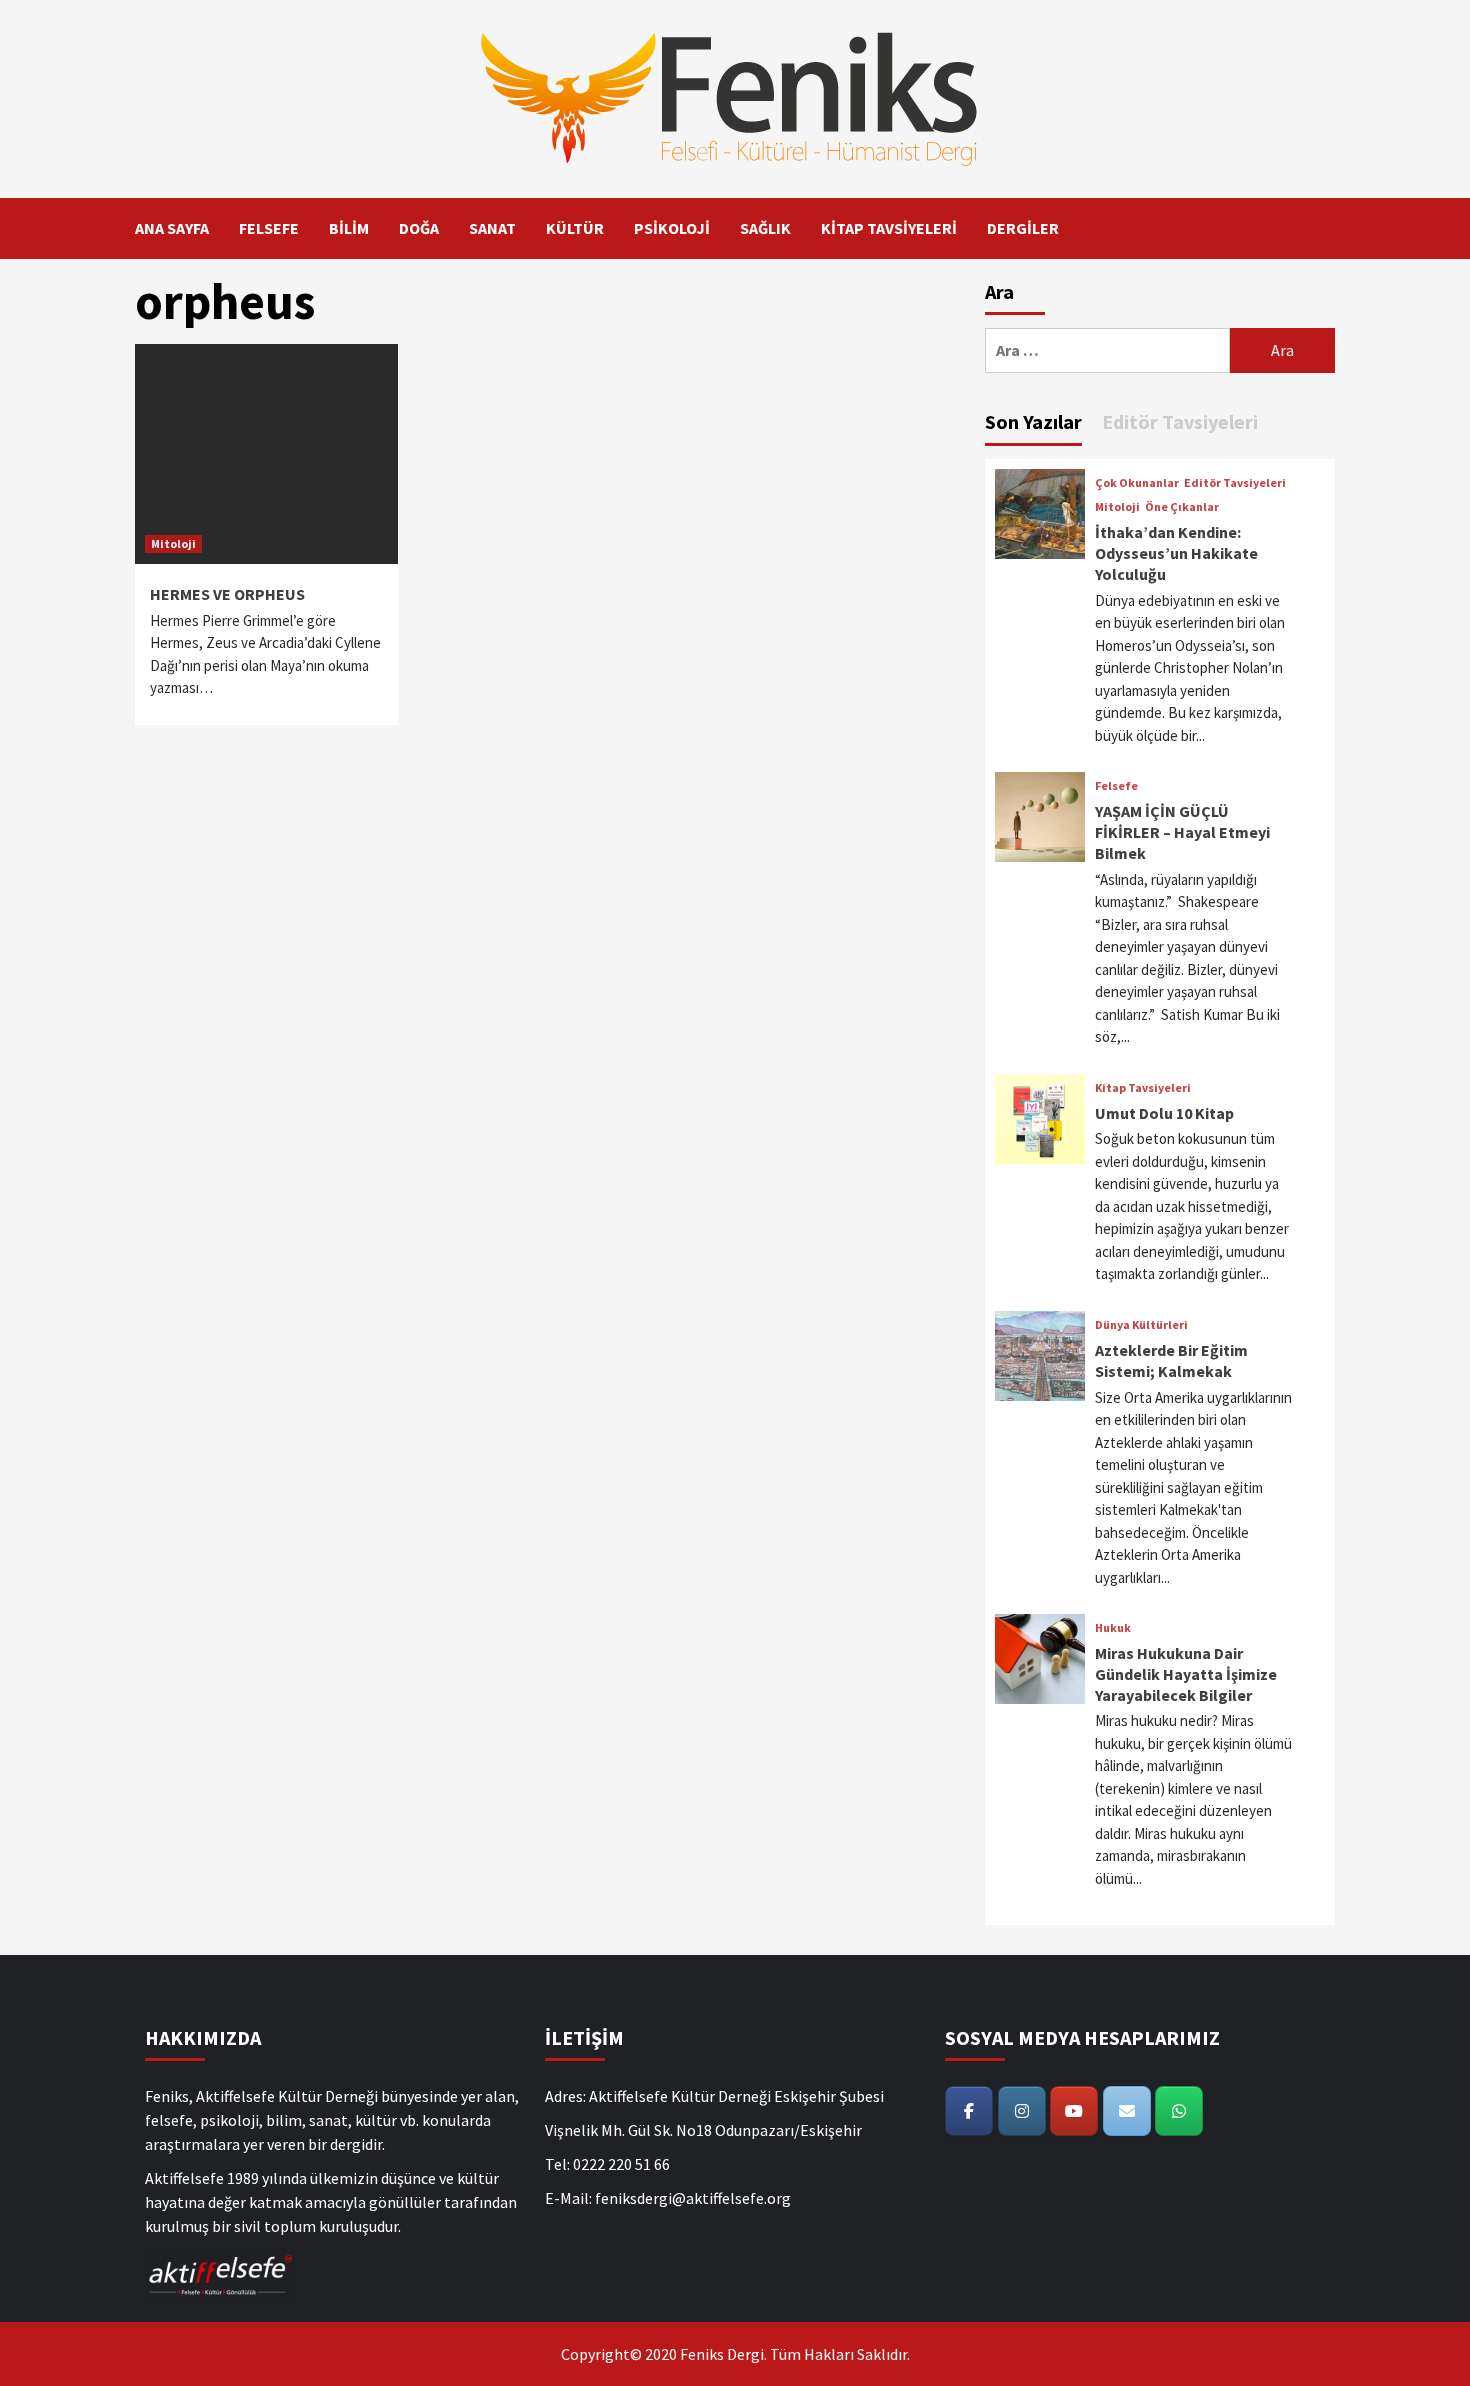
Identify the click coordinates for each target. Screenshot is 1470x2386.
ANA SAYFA (172, 228)
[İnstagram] (1022, 2111)
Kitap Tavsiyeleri (1143, 1088)
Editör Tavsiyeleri (1235, 483)
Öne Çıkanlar (1182, 507)
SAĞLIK (765, 228)
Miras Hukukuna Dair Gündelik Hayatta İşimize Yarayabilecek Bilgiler (1186, 1674)
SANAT (492, 228)
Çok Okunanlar (1137, 483)
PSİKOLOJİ (672, 228)
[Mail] (1127, 2111)
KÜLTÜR (575, 228)
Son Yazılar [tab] (1033, 421)
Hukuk (1113, 1628)
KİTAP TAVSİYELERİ (889, 228)
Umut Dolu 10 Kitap (1164, 1113)
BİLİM (349, 228)
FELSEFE (269, 228)
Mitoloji (173, 543)
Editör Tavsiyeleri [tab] (1180, 421)
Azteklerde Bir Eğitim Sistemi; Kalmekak (1171, 1360)
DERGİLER (1023, 228)
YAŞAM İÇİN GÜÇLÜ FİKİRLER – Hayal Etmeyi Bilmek (1182, 832)
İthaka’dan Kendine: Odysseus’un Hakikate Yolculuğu (1176, 553)
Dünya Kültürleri (1141, 1325)
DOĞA (419, 228)
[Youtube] (1074, 2111)
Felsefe (1116, 786)
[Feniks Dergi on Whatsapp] (1179, 2111)
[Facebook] (969, 2111)
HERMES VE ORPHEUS (227, 594)
